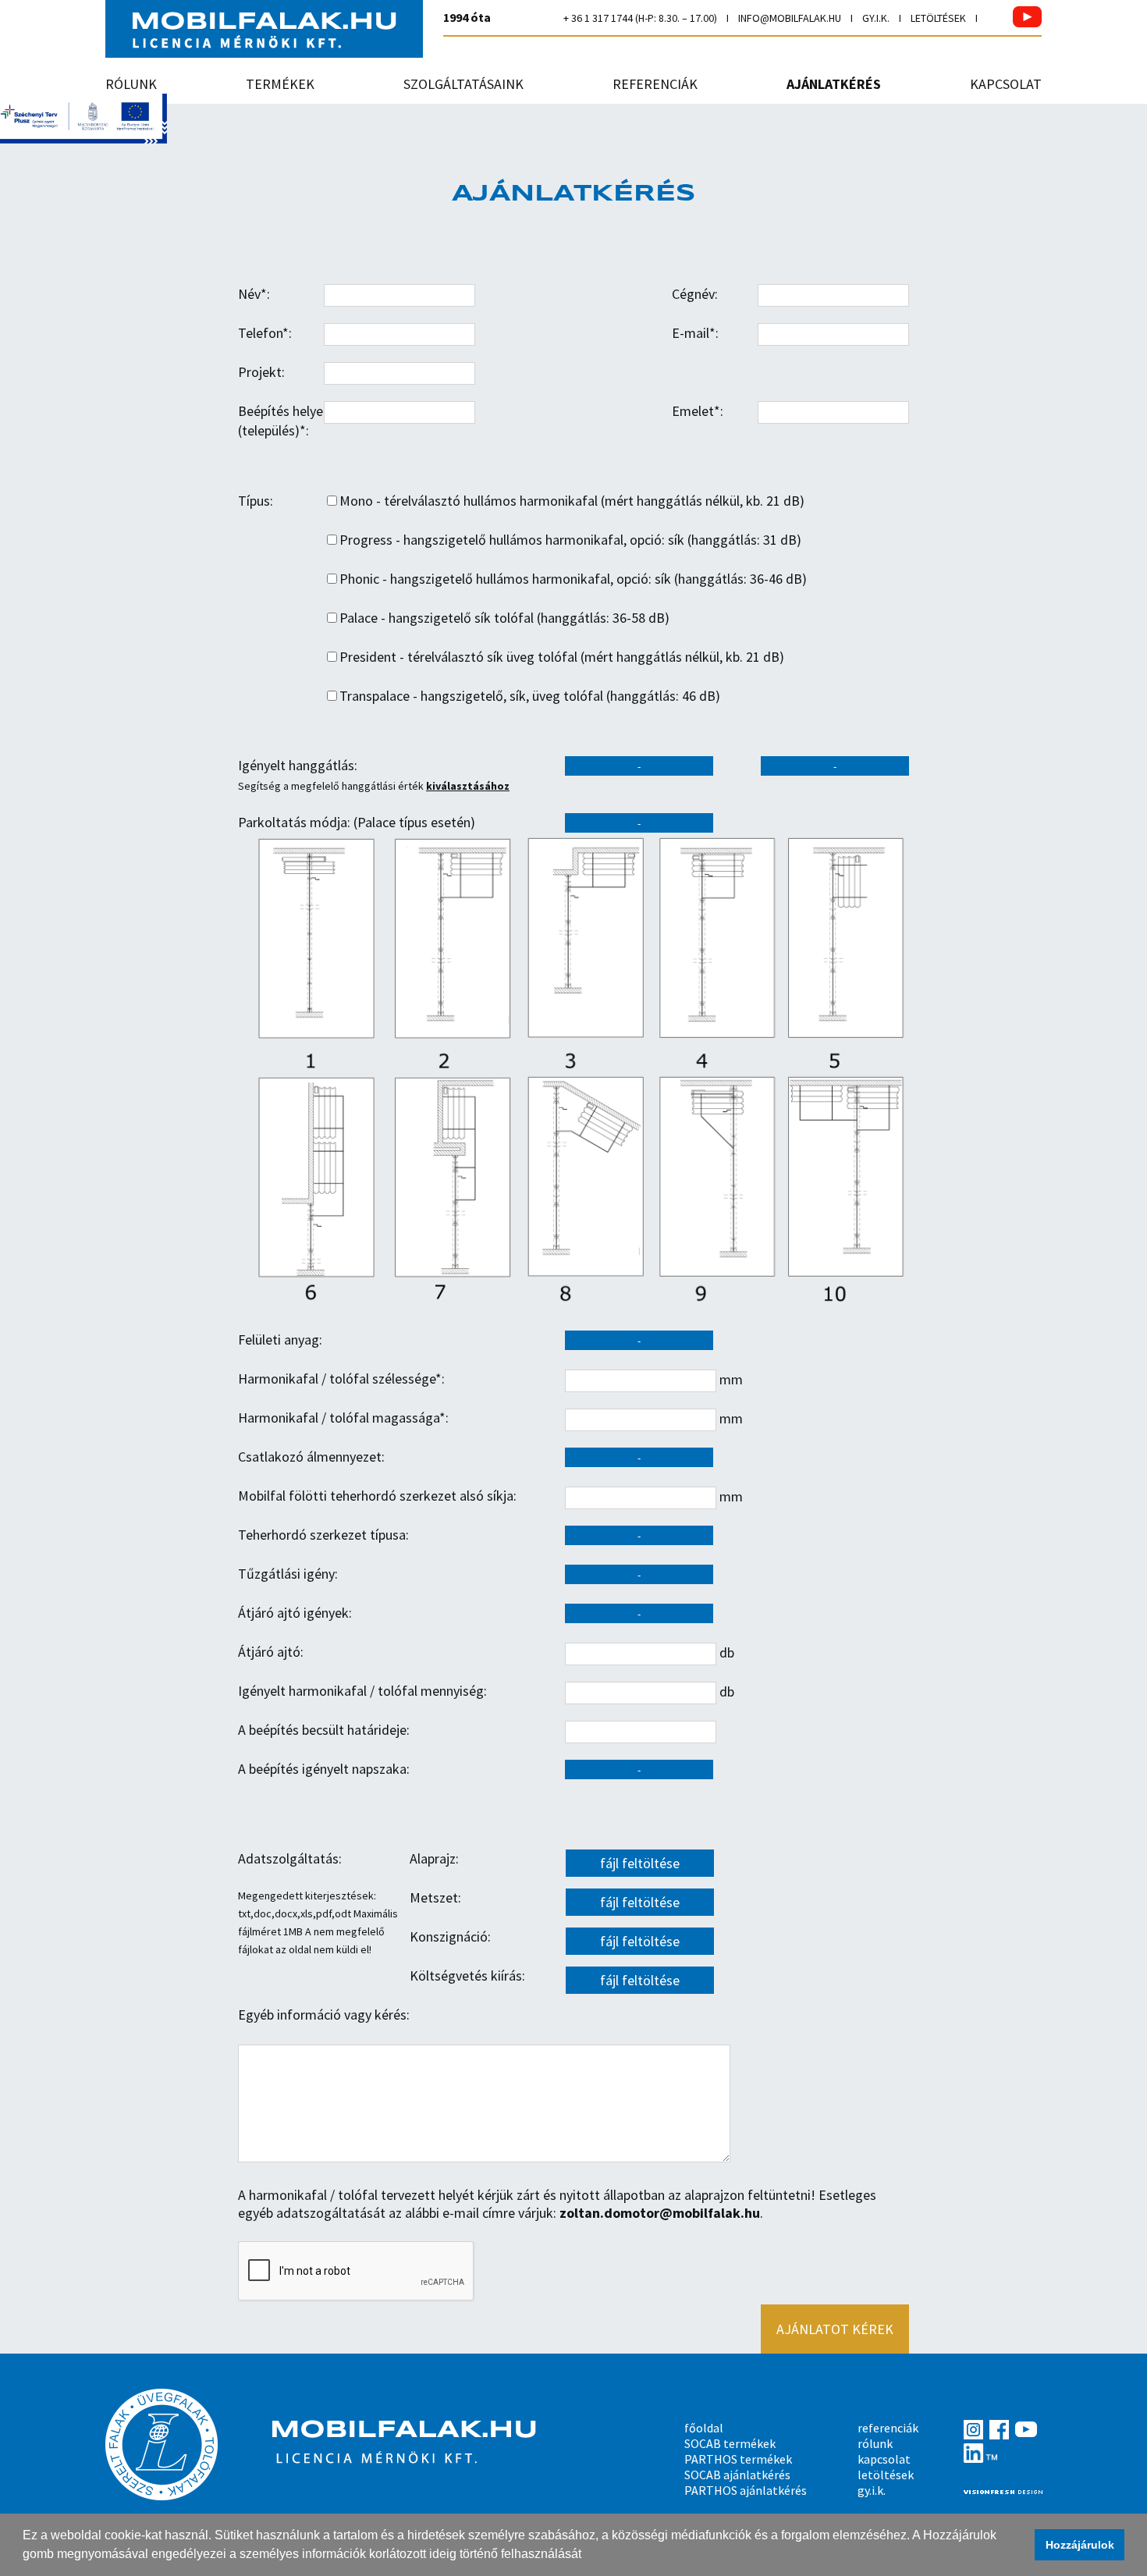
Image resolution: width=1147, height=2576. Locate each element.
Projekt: (261, 372)
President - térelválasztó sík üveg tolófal (458, 657)
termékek (280, 84)
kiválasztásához (468, 786)
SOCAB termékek (730, 2443)
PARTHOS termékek (738, 2459)
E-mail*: (695, 333)
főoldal (704, 2428)
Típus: (256, 501)
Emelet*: (698, 411)
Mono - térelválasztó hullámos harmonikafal (469, 501)
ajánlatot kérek (835, 2329)
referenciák (655, 84)
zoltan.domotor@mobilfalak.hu (660, 2213)
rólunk (131, 84)
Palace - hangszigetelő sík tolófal (437, 618)
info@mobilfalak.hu (790, 18)
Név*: (254, 294)
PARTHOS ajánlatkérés (746, 2490)
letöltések (938, 18)
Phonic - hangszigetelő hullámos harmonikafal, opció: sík (505, 579)
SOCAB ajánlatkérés (737, 2475)
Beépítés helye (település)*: (281, 421)
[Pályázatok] (83, 139)
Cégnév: (695, 294)
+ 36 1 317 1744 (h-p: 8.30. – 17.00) (640, 18)
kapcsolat (1006, 84)
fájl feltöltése (640, 1863)
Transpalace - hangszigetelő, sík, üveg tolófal (471, 696)
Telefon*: (265, 333)
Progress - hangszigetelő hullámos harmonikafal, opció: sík (512, 540)
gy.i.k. (876, 18)
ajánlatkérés (834, 84)
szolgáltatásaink (463, 84)
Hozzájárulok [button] (1080, 2545)
